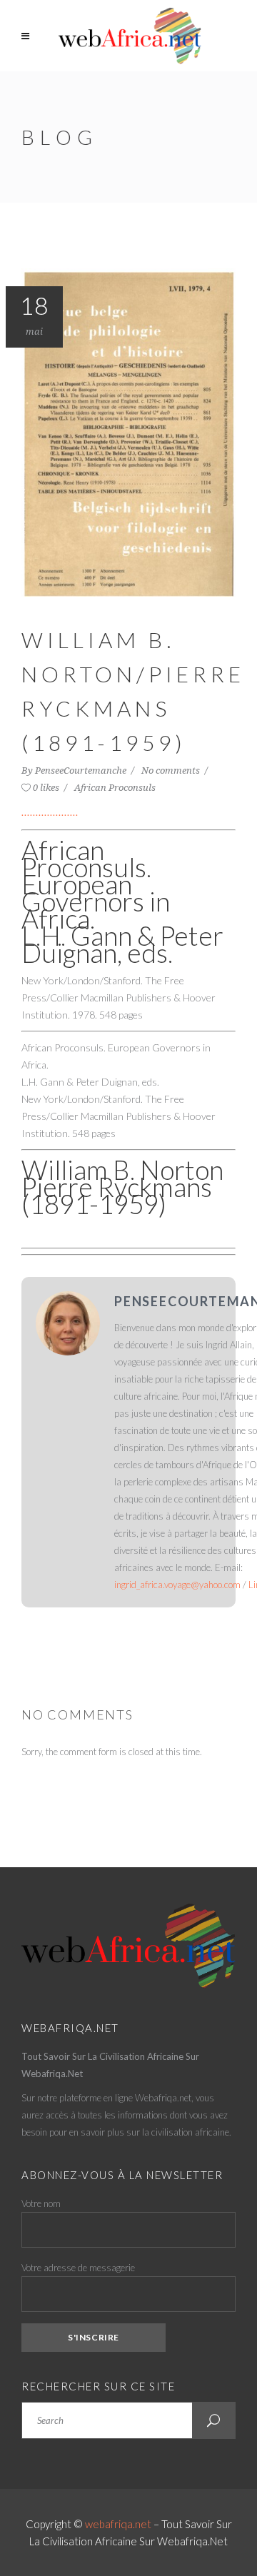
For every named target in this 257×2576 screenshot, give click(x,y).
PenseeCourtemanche (82, 771)
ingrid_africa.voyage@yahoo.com (177, 1585)
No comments (172, 771)
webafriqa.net (118, 2524)
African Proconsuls (115, 788)
